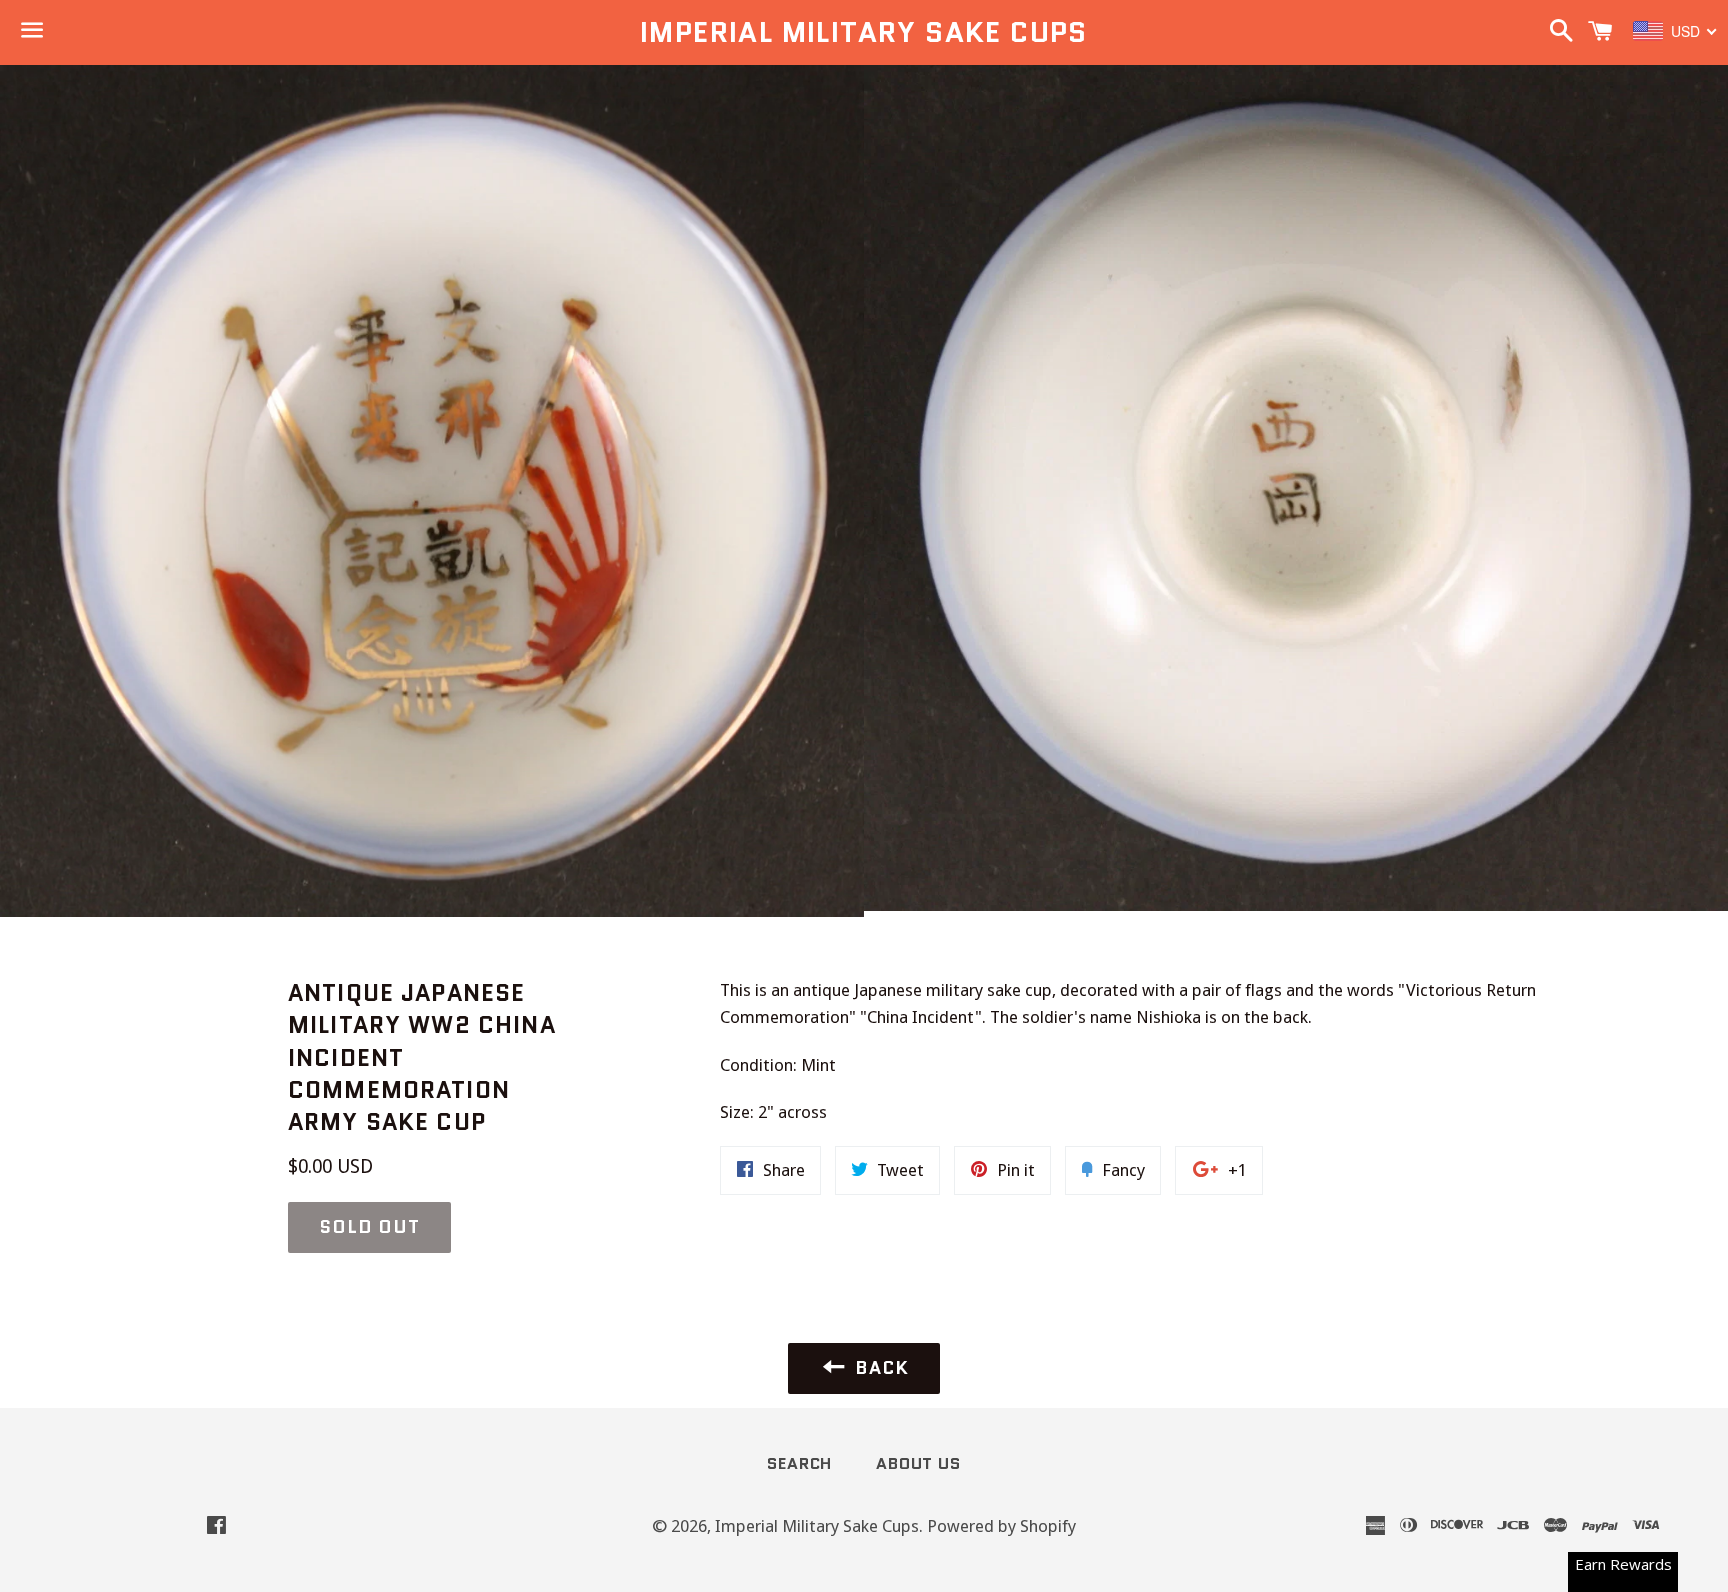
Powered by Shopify (1001, 1526)
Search (799, 1463)
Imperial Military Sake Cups (864, 32)
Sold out (369, 1227)
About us (918, 1463)
